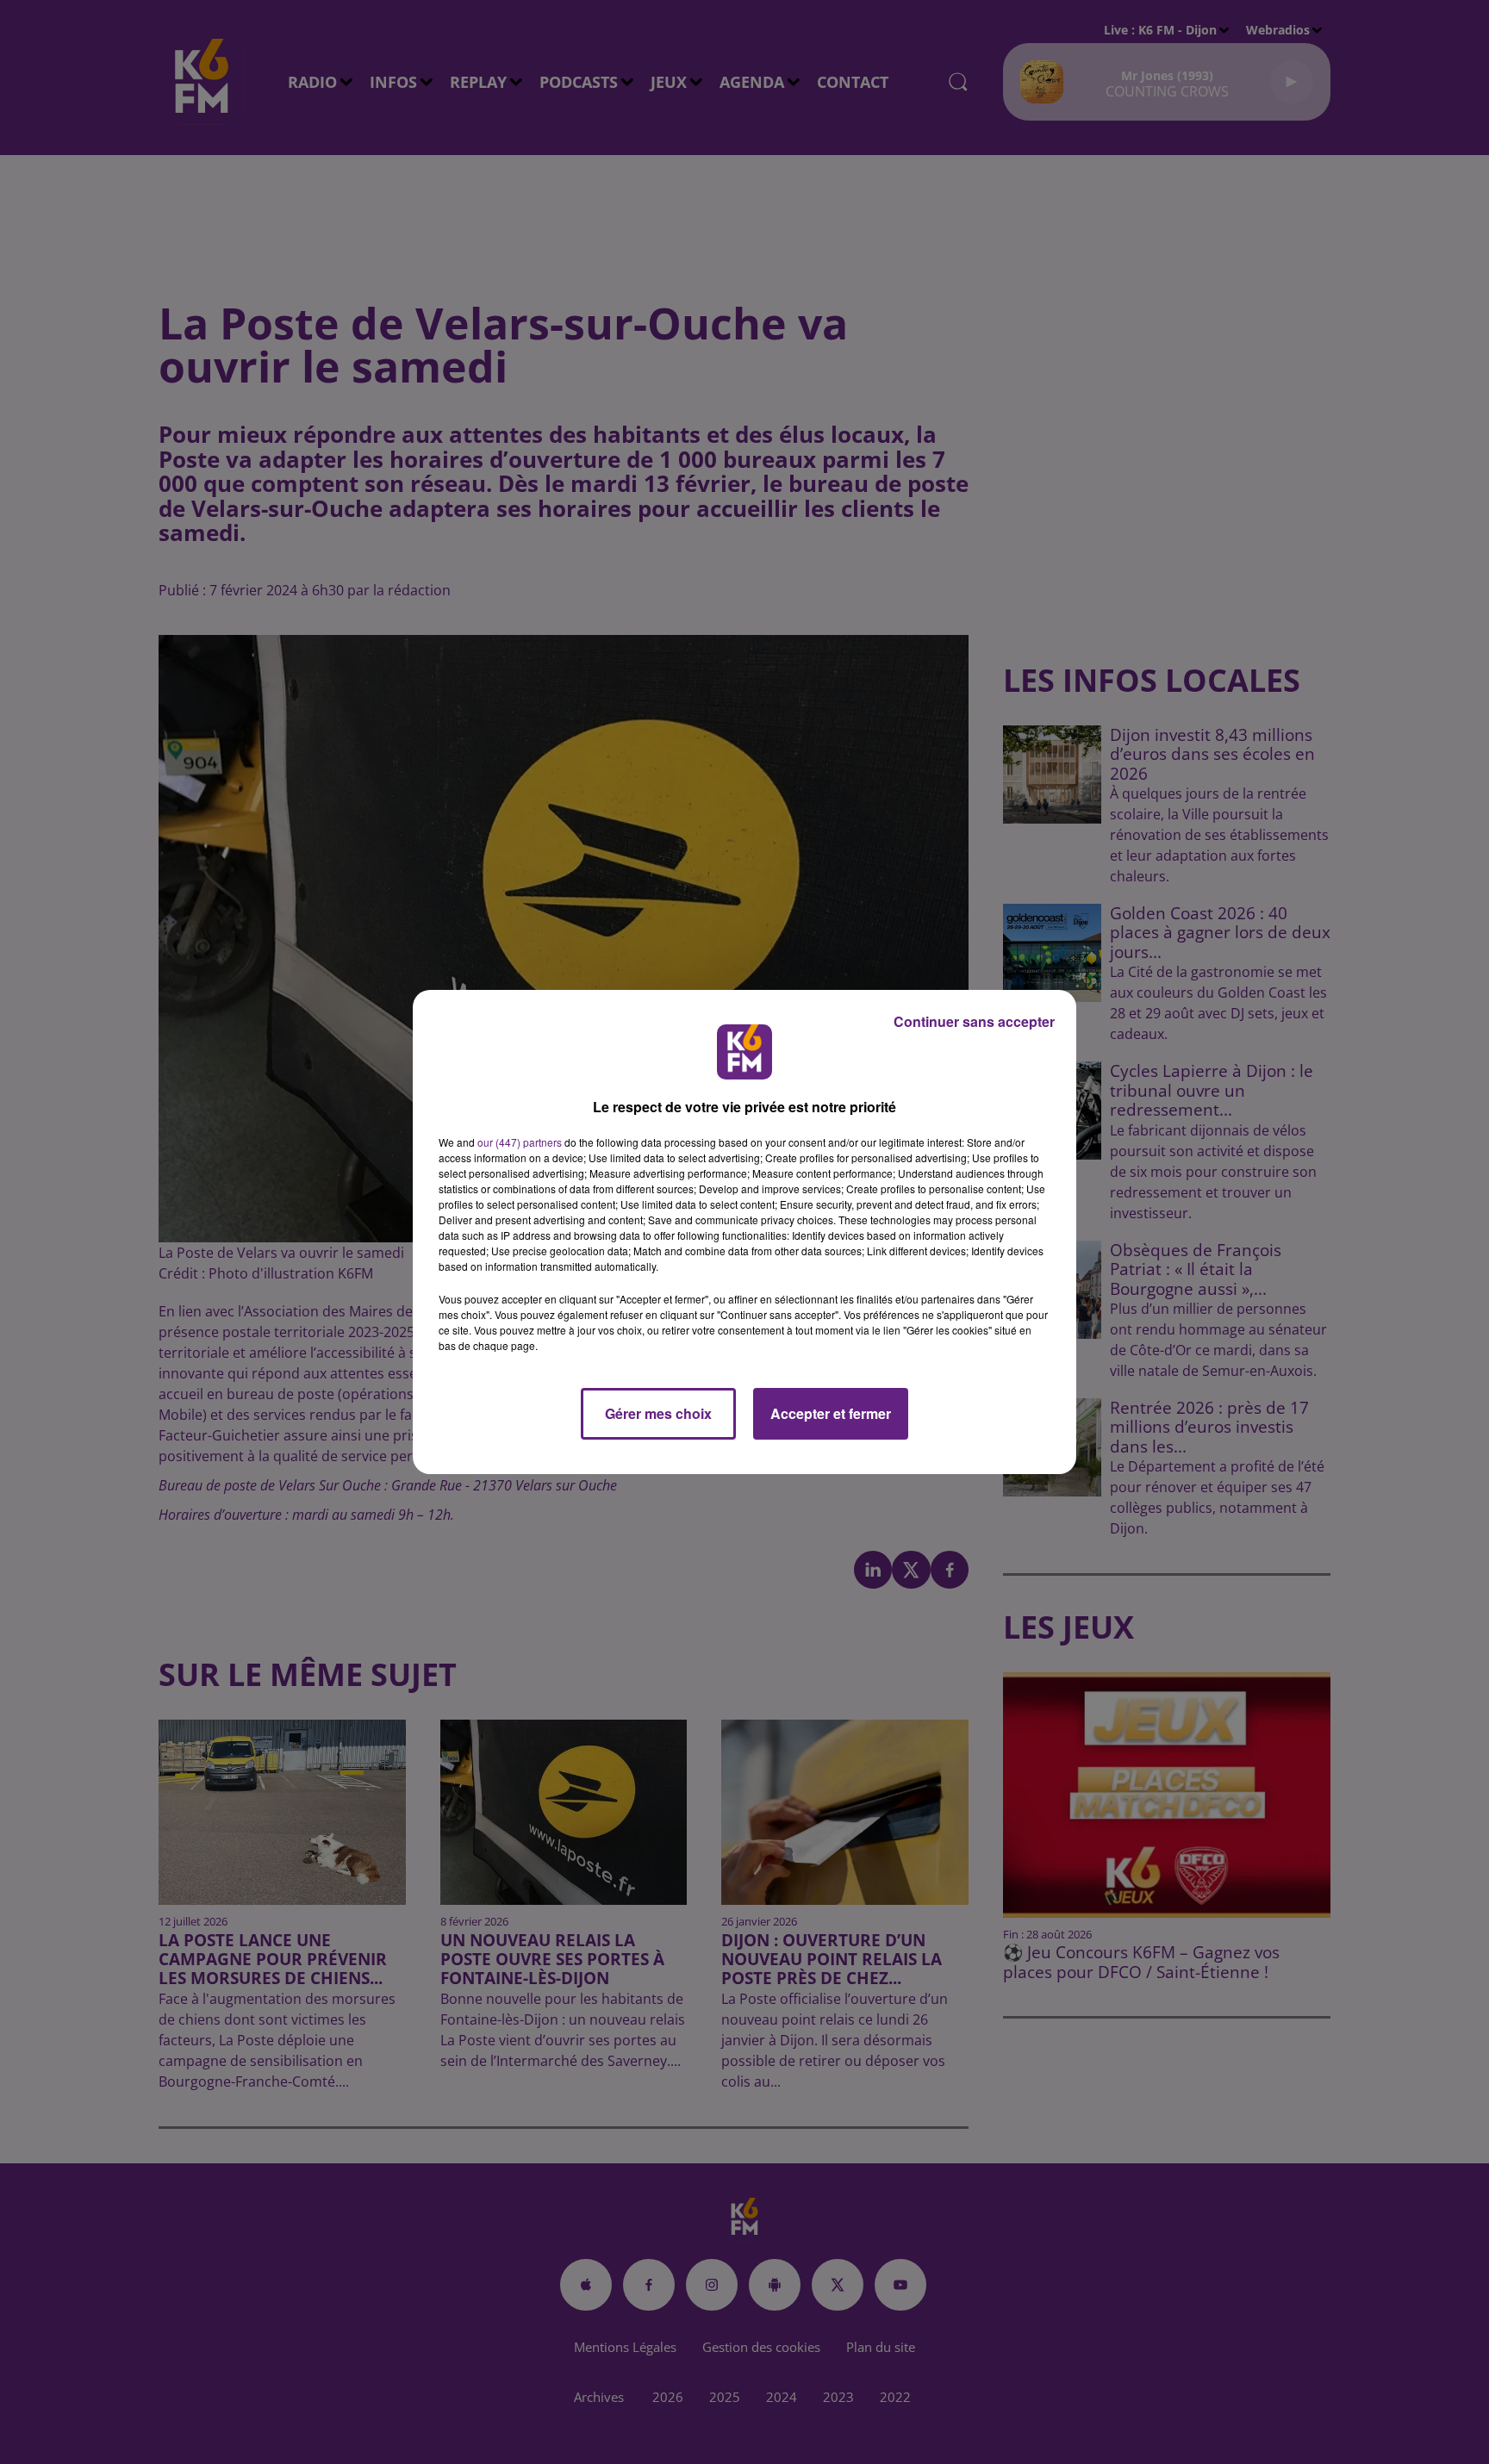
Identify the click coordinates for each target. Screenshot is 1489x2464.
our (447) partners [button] (520, 1142)
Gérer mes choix (658, 1413)
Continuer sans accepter (974, 1021)
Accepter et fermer (831, 1413)
